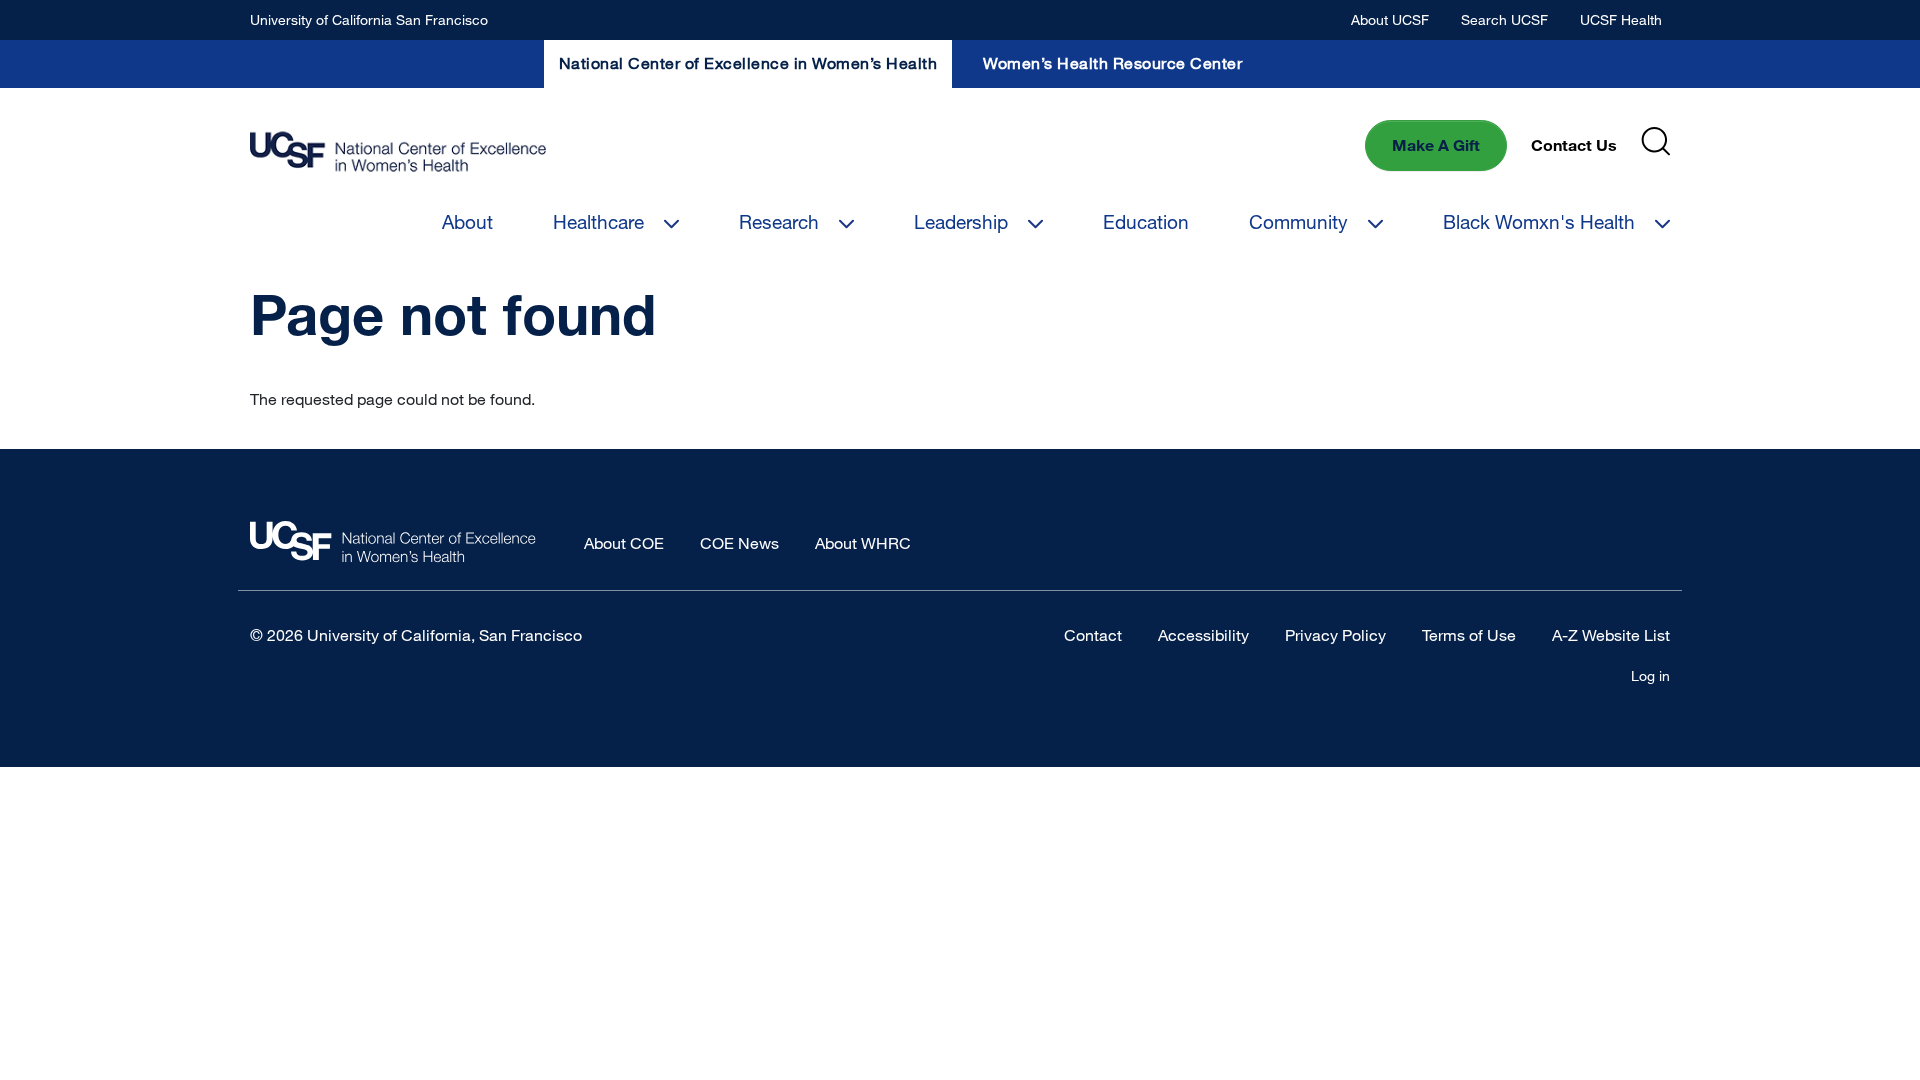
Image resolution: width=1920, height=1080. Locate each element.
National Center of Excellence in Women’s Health (748, 63)
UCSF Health (1621, 19)
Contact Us (1574, 145)
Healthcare (598, 221)
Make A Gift (1436, 145)
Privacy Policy (1335, 635)
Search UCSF (1504, 19)
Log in (1650, 675)
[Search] (1655, 141)
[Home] (398, 152)
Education (1146, 221)
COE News (739, 543)
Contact (1093, 635)
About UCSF (1390, 19)
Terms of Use (1469, 635)
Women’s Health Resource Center (1112, 63)
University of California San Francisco (369, 19)
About (467, 221)
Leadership (961, 221)
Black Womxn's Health (1539, 221)
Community (1298, 221)
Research (779, 221)
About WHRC (863, 543)
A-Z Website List (1611, 635)
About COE (624, 543)
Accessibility (1203, 635)
